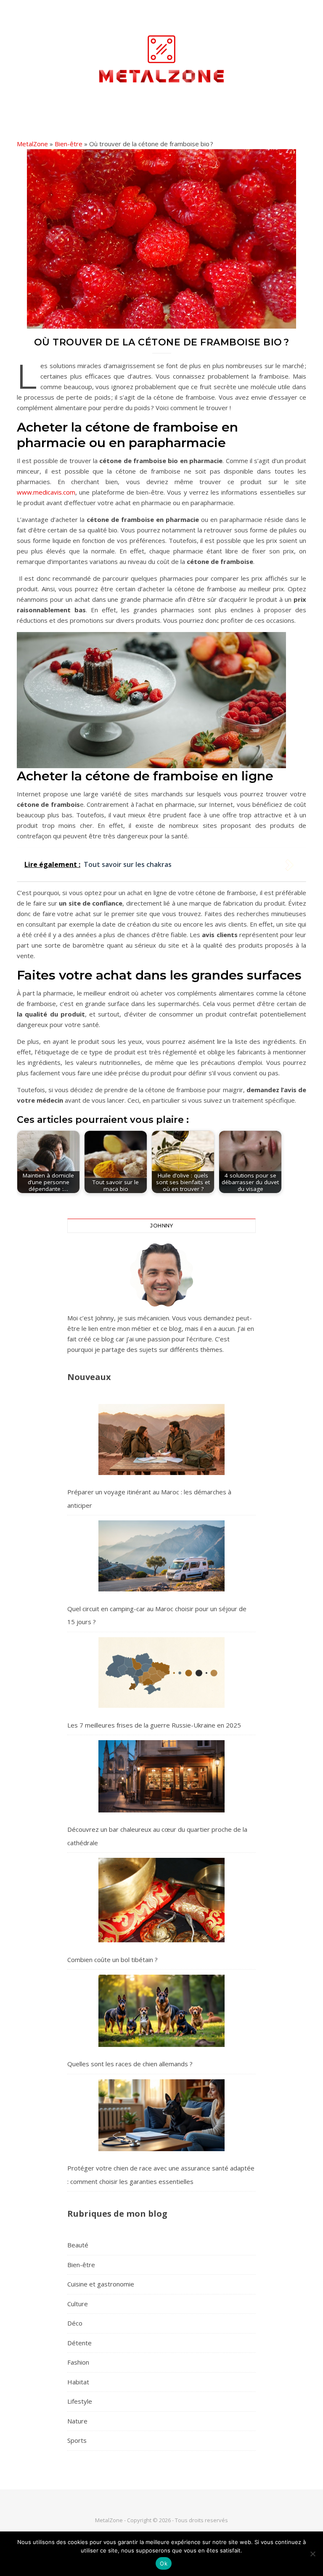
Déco (75, 2323)
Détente (79, 2343)
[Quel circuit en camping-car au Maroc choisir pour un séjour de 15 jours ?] (161, 1556)
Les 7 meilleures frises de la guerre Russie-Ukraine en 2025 (154, 1725)
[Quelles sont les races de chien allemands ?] (161, 2011)
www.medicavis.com (46, 492)
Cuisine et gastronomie (101, 2284)
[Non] (312, 2554)
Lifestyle (80, 2401)
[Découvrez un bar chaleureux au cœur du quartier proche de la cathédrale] (161, 1776)
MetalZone (32, 144)
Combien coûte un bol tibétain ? (113, 1960)
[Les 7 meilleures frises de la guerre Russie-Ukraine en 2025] (161, 1673)
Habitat (78, 2382)
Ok (164, 2563)
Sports (77, 2440)
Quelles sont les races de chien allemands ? (130, 2064)
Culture (78, 2304)
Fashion (78, 2362)
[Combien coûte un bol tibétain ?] (161, 1900)
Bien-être (69, 144)
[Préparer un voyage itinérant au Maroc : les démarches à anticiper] (161, 1439)
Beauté (78, 2245)
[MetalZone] (161, 59)
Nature (77, 2421)
